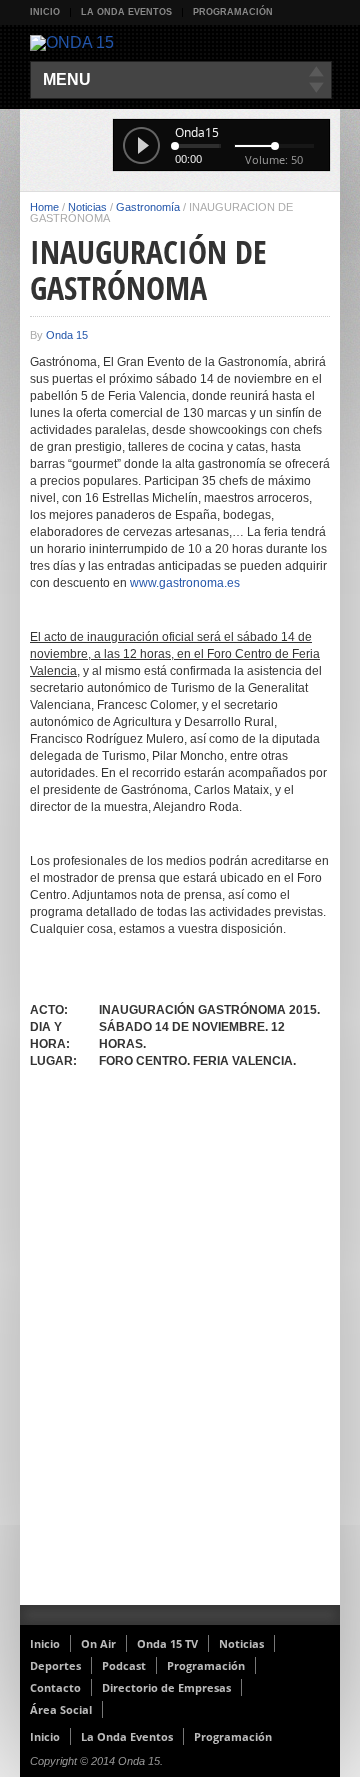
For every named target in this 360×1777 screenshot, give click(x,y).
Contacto (55, 1687)
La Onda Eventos (126, 12)
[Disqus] (180, 1345)
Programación (233, 12)
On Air (98, 1643)
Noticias (87, 207)
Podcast (124, 1665)
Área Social (61, 1709)
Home (44, 207)
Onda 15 (67, 335)
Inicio (45, 12)
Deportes (55, 1665)
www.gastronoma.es (185, 583)
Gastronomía (148, 207)
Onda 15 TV (167, 1643)
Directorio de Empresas (166, 1687)
